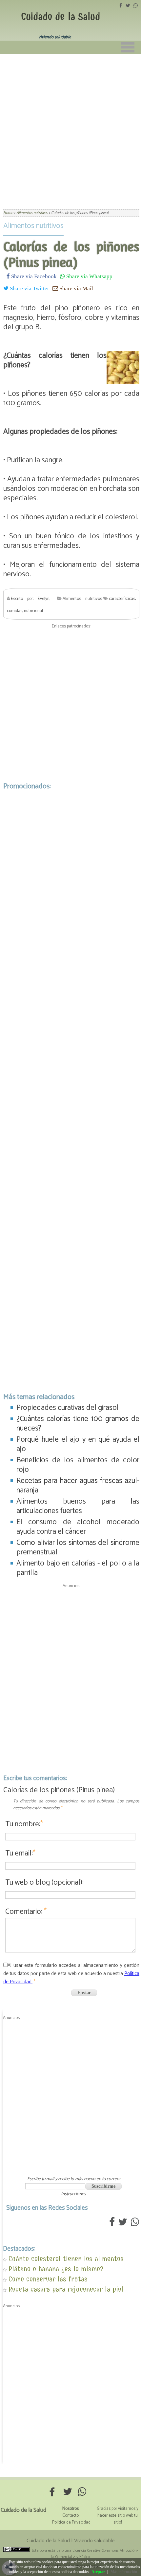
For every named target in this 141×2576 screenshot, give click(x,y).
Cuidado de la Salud (60, 17)
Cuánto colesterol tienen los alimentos (66, 2259)
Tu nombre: (24, 1824)
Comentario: (26, 1912)
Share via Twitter (29, 288)
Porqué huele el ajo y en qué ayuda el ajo (78, 1444)
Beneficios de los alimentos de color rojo (78, 1465)
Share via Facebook (33, 276)
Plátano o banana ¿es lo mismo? (56, 2269)
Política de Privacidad (71, 2522)
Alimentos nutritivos (33, 226)
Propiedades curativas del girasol (68, 1408)
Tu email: (20, 1853)
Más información (124, 2572)
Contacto (70, 2516)
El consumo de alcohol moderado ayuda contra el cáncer (78, 1527)
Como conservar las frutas (48, 2279)
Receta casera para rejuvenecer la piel (66, 2289)
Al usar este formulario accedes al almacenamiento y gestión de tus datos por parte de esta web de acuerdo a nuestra (71, 1974)
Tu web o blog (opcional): (44, 1883)
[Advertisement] (70, 127)
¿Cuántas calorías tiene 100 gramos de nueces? (78, 1424)
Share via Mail (76, 288)
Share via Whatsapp (89, 276)
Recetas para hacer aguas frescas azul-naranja (78, 1486)
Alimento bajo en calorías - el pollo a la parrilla (78, 1568)
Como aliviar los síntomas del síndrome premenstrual (78, 1548)
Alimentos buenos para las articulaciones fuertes (78, 1506)
